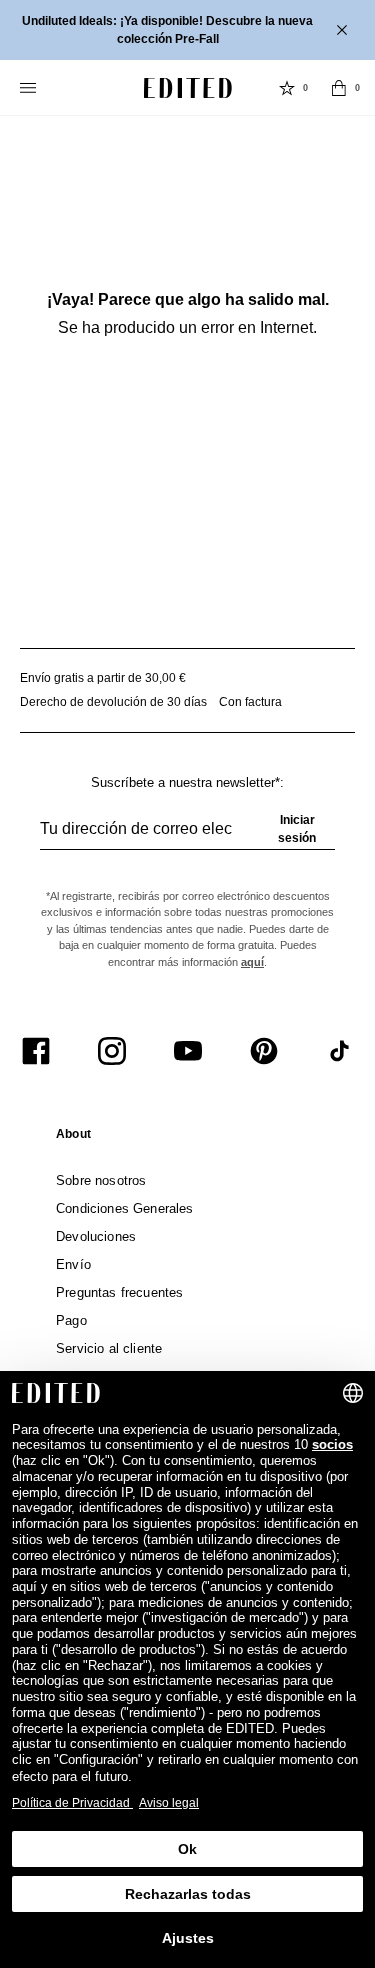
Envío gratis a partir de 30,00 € (103, 678)
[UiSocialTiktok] (340, 1051)
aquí (252, 962)
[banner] (187, 30)
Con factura (250, 702)
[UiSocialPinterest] (264, 1051)
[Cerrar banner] (344, 30)
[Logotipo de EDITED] (188, 88)
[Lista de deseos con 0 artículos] (287, 88)
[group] (187, 837)
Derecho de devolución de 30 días (113, 702)
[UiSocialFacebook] (36, 1051)
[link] (73, 1138)
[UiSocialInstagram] (112, 1051)
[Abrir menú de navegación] (30, 88)
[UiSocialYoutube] (188, 1051)
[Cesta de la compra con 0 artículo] (339, 88)
